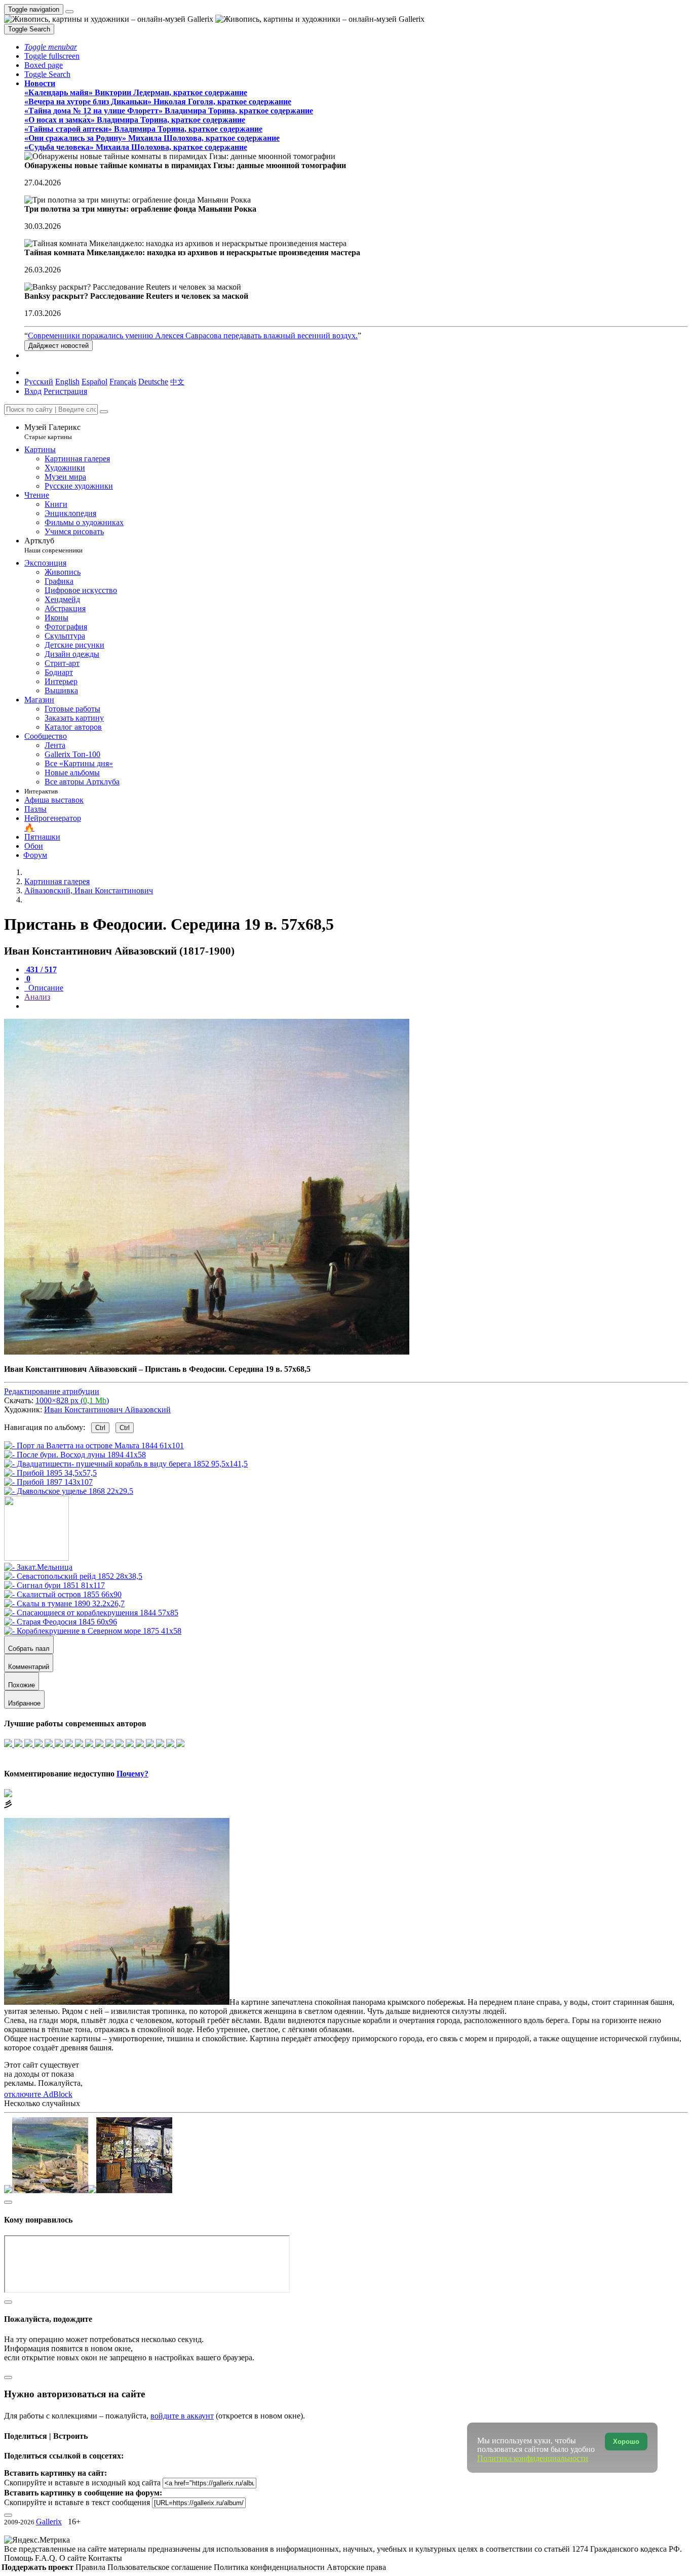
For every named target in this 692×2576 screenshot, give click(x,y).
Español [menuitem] (94, 382)
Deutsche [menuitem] (153, 382)
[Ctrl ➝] (38, 1567)
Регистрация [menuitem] (65, 391)
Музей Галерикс (52, 432)
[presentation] (356, 1006)
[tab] (41, 969)
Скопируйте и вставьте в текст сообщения (77, 2502)
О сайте (74, 2558)
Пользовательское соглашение (161, 2567)
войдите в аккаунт (182, 2416)
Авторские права (356, 2567)
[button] (51, 47)
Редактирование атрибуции (52, 1391)
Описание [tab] (45, 988)
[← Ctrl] (69, 1491)
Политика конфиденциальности (270, 2567)
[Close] (104, 412)
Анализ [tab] (37, 997)
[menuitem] (177, 382)
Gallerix (49, 2522)
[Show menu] (69, 12)
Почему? (132, 1774)
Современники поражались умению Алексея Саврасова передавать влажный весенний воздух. (193, 335)
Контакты (105, 2558)
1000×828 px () (72, 1400)
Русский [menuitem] (39, 382)
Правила (91, 2567)
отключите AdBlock (38, 2094)
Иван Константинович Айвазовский (107, 1410)
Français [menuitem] (123, 382)
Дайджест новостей (59, 346)
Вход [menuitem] (33, 391)
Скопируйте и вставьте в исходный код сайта (82, 2483)
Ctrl (100, 1428)
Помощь (20, 2558)
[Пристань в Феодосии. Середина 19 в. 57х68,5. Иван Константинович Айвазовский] (207, 1352)
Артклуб (53, 545)
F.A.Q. (47, 2558)
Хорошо (626, 2442)
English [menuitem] (67, 382)
